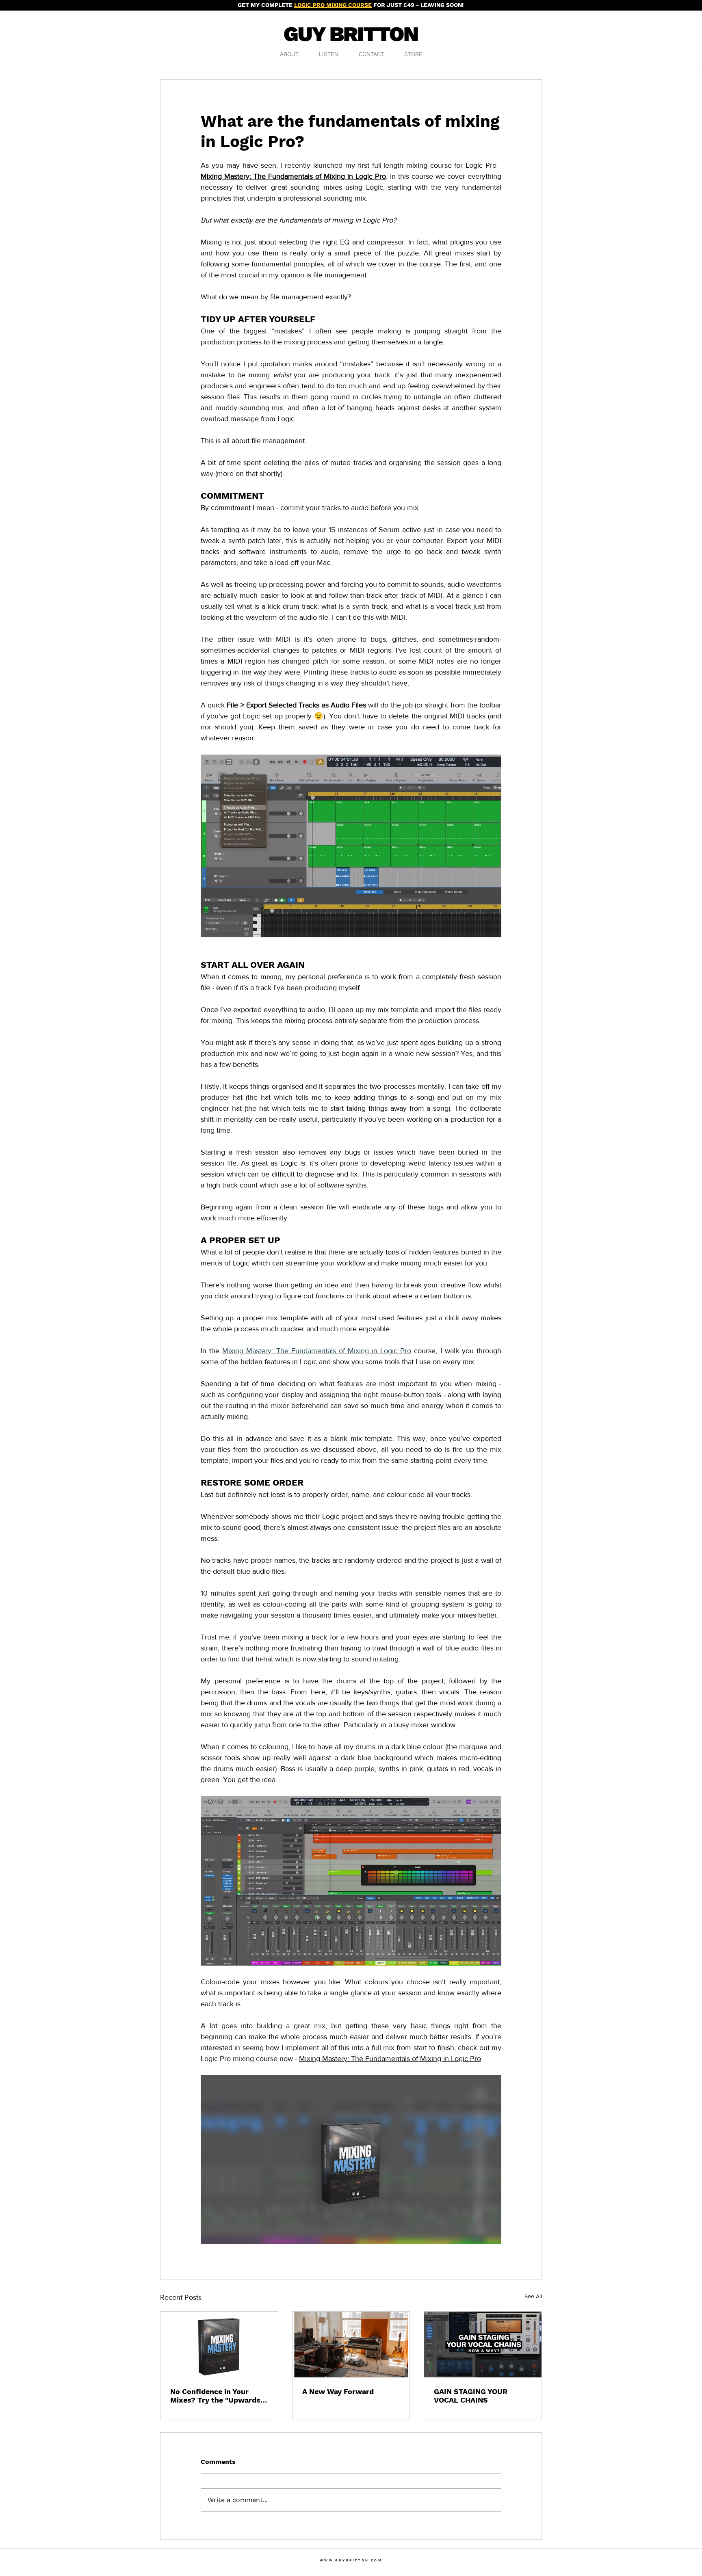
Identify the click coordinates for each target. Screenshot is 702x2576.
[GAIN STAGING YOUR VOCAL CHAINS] (483, 2345)
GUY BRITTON (351, 34)
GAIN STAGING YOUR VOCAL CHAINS (471, 2396)
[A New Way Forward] (351, 2345)
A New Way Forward (338, 2391)
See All (533, 2296)
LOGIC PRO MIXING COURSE (333, 5)
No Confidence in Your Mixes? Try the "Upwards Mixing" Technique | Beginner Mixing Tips (215, 2396)
